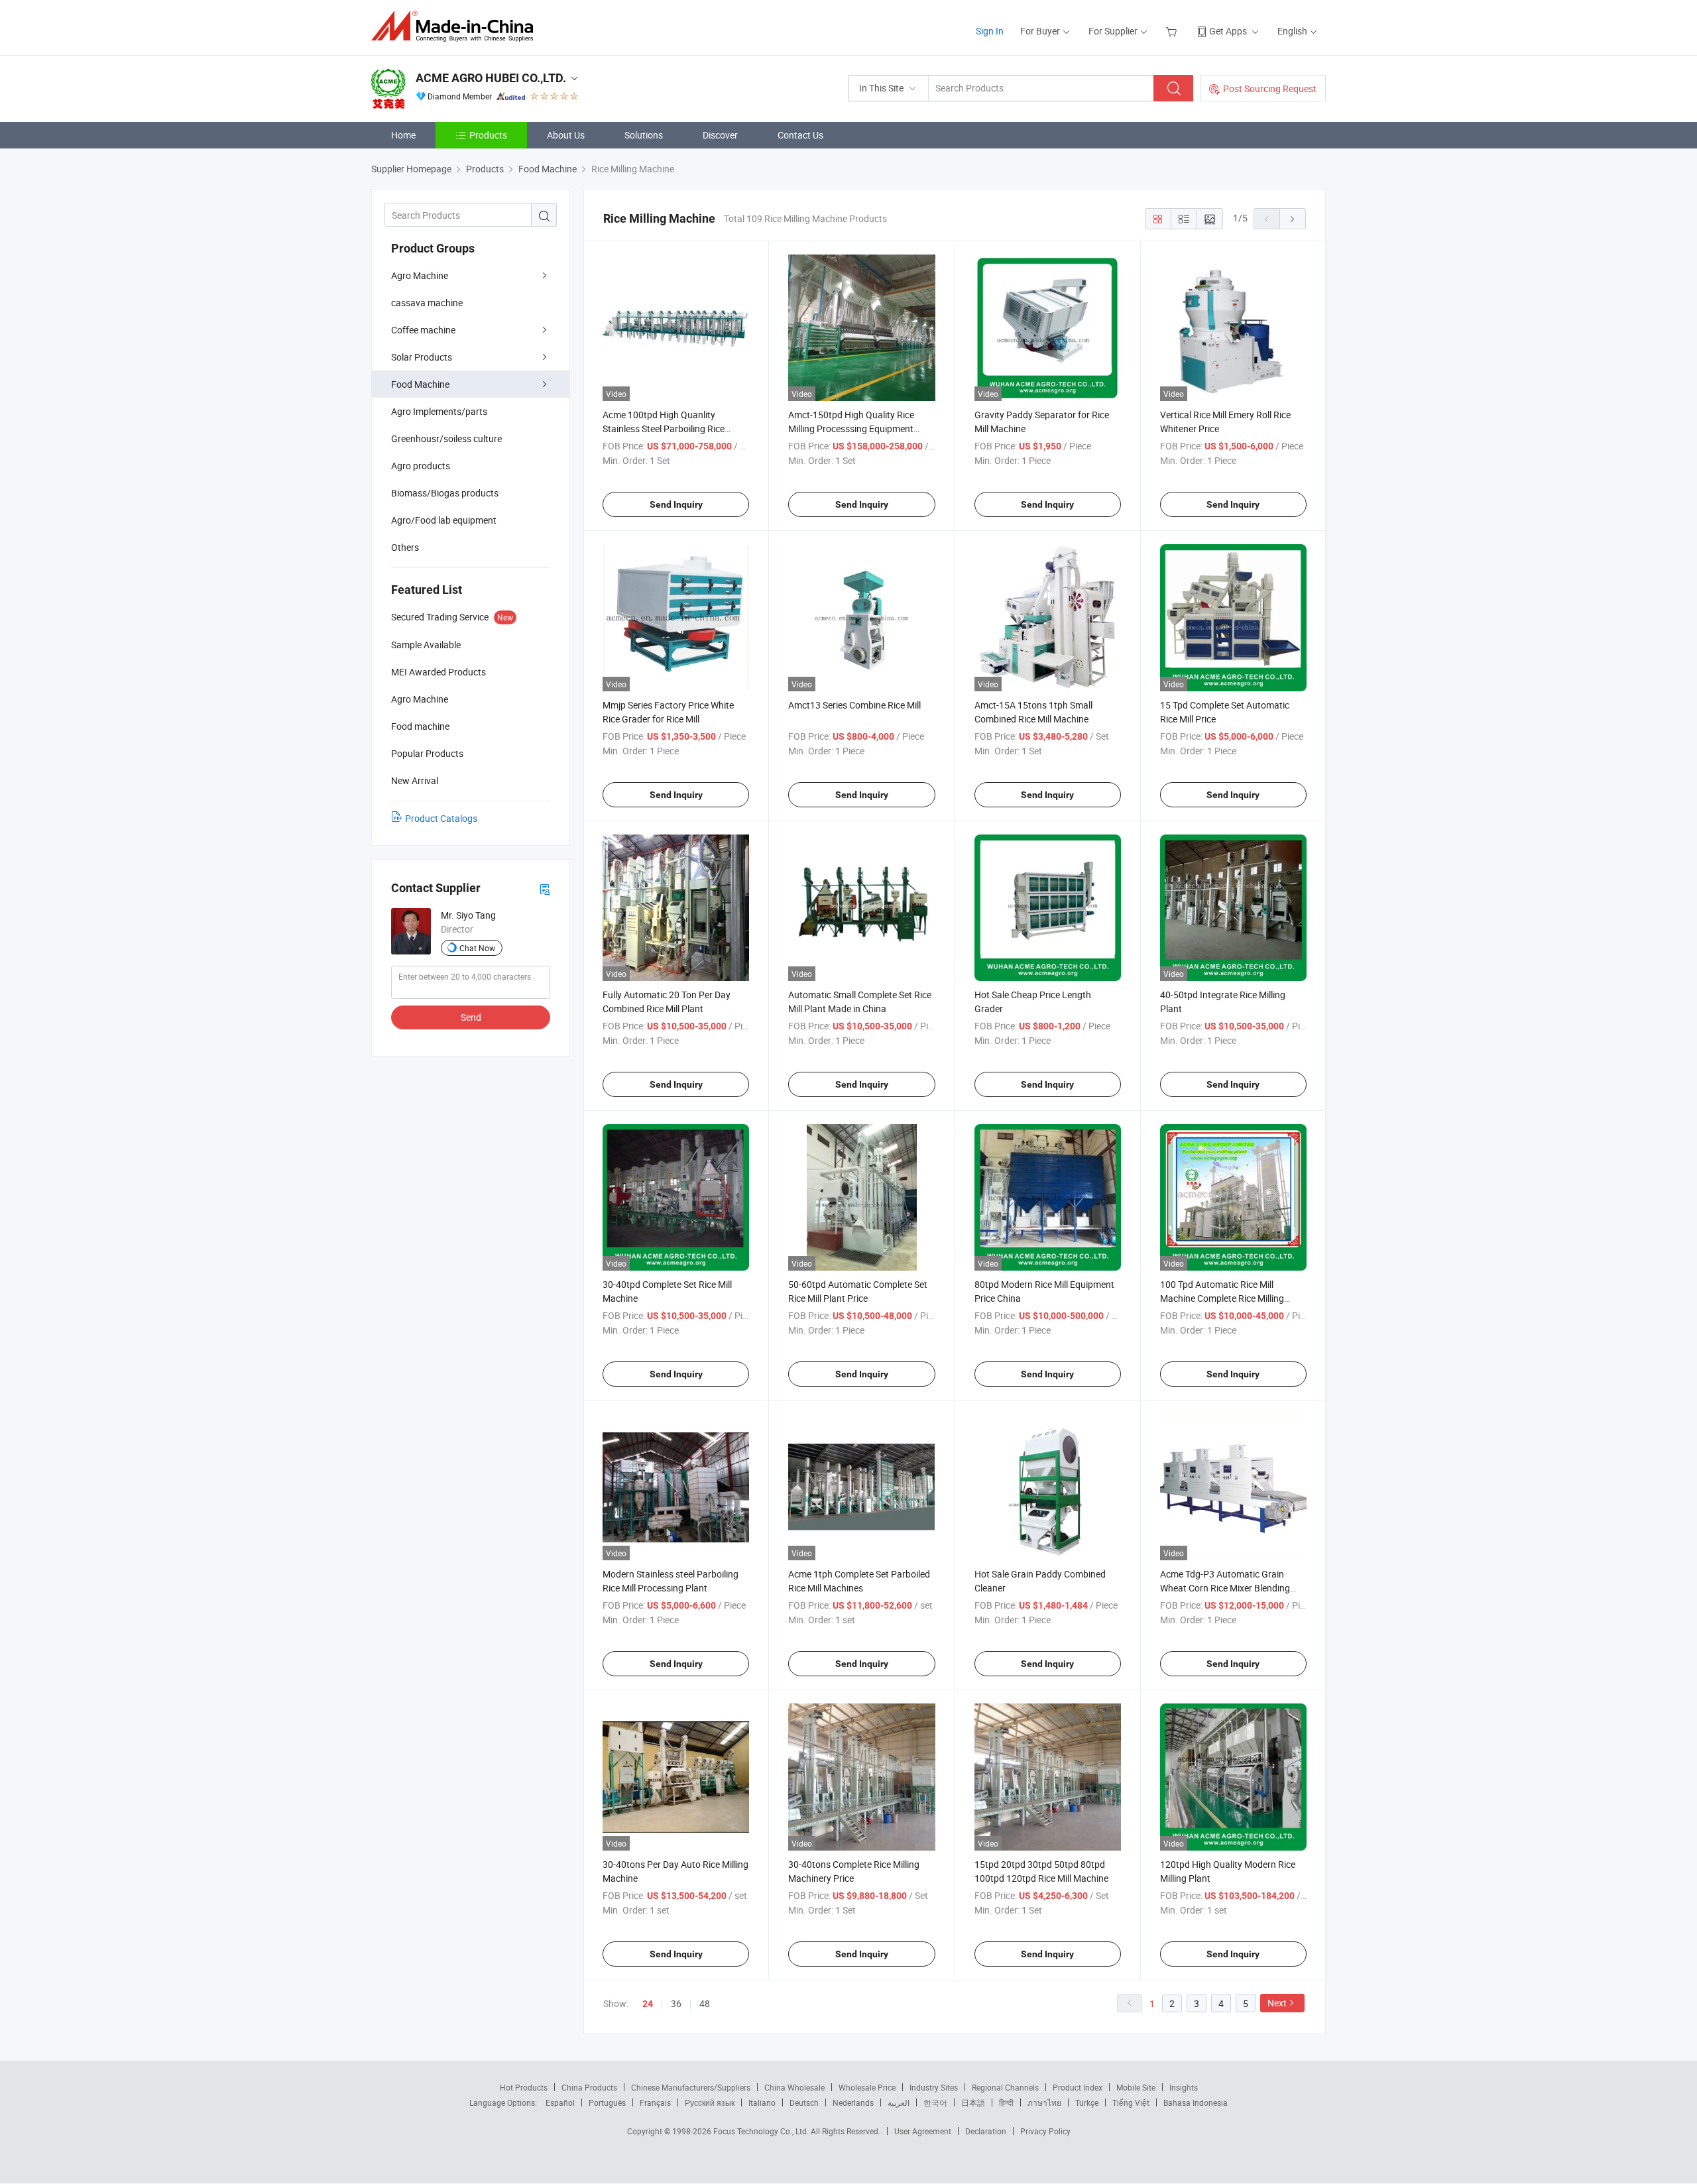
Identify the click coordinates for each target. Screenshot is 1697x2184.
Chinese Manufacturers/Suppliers (691, 2087)
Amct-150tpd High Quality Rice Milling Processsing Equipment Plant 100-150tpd (851, 429)
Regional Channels (1005, 2087)
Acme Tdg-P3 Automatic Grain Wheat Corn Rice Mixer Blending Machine (1225, 1588)
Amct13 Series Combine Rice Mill (854, 705)
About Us (566, 135)
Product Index (1078, 2087)
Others (405, 547)
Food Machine (420, 384)
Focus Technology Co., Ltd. (762, 2131)
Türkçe (1087, 2102)
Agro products (421, 466)
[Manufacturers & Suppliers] (456, 26)
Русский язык (710, 2102)
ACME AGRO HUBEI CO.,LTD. (491, 78)
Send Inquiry (676, 504)
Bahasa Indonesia (1196, 2102)
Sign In (990, 31)
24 (648, 2004)
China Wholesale (794, 2087)
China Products (589, 2087)
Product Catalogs (441, 818)
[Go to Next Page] (1293, 219)
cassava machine (427, 303)
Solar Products (422, 357)
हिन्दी (1006, 2102)
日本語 (973, 2102)
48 (705, 2003)
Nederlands (853, 2102)
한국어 (935, 2102)
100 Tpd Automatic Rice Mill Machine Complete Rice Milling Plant (1222, 1298)
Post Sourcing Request (1270, 88)
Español (560, 2102)
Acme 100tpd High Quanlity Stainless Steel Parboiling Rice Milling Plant (664, 429)
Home (403, 135)
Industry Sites (934, 2087)
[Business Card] (545, 889)
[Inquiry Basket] (1173, 31)
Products (488, 135)
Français (655, 2102)
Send (471, 1017)
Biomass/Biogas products (445, 493)
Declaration (986, 2131)
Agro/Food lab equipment (444, 520)
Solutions (644, 135)
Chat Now (477, 948)
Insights (1184, 2087)
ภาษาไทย (1044, 2102)
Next (1277, 2003)
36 (676, 2003)
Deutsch (804, 2102)
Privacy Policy (1045, 2131)
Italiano (762, 2102)
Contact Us (800, 135)
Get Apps (1228, 31)
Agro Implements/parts (439, 411)
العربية (899, 2102)
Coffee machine (423, 330)
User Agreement (923, 2131)
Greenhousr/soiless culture (446, 438)
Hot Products (524, 2087)
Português (607, 2102)
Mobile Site (1136, 2087)
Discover (720, 135)
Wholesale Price (867, 2087)
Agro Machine (420, 275)
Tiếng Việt (1131, 2102)
